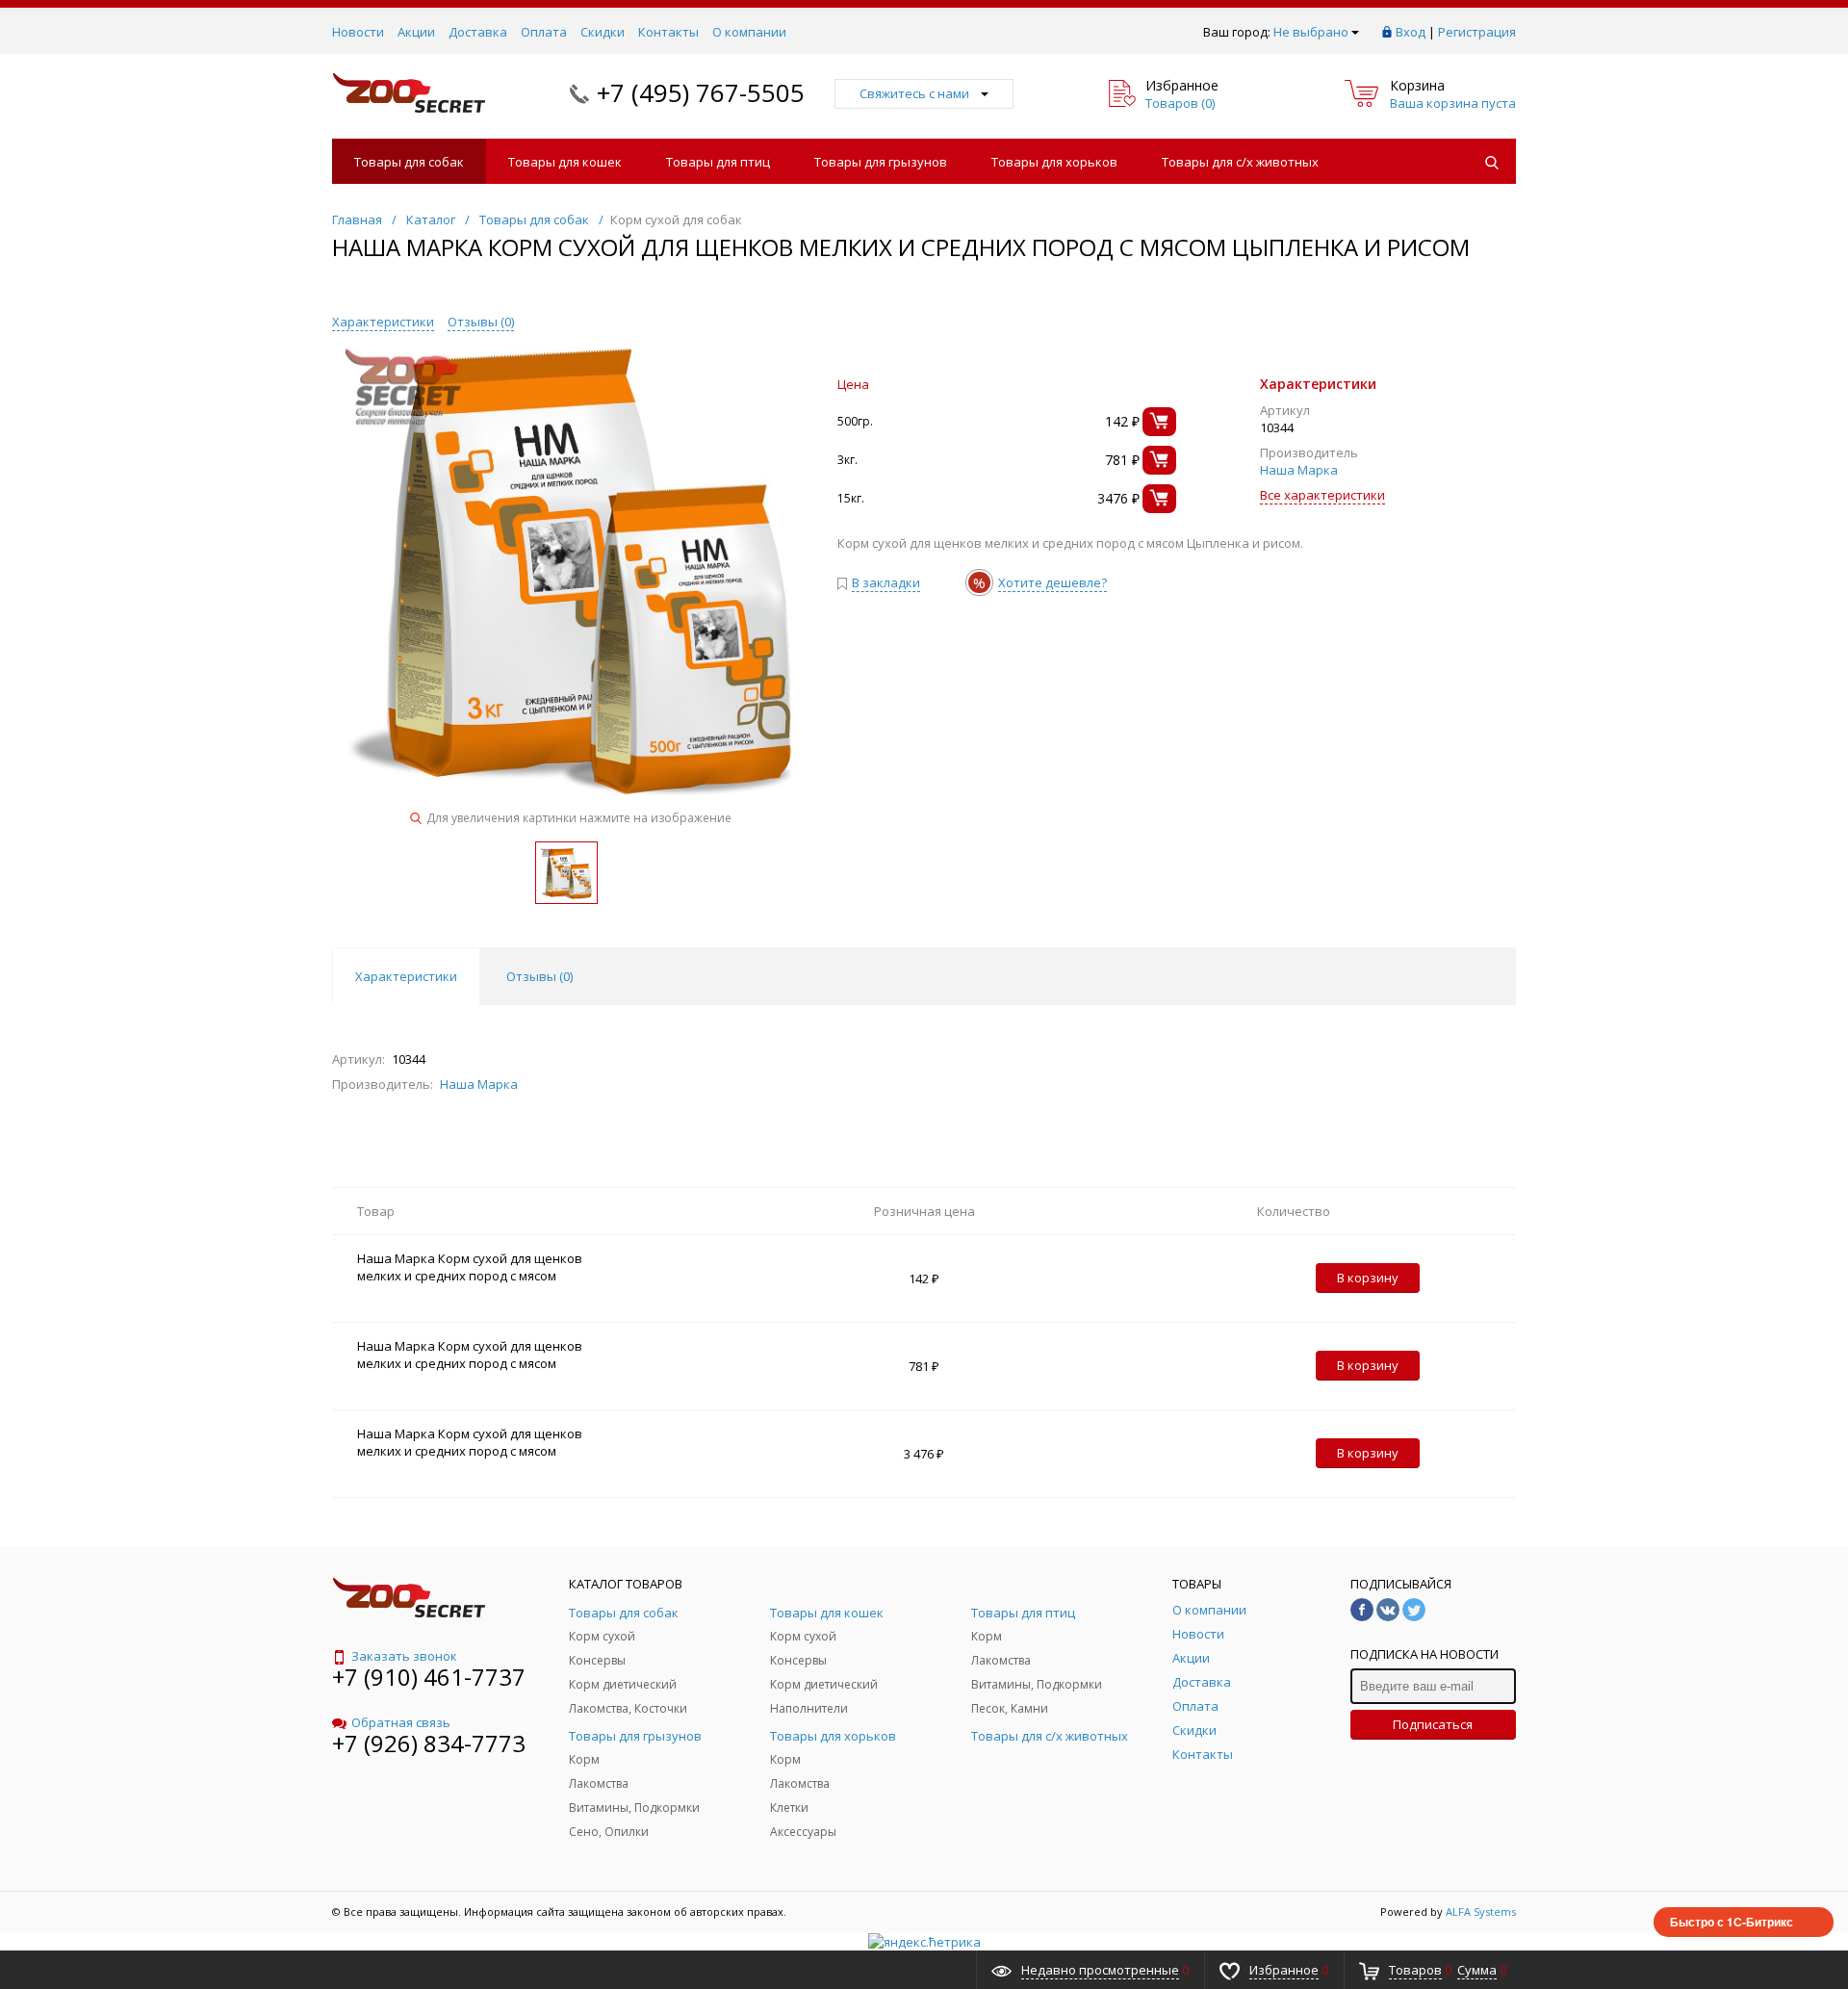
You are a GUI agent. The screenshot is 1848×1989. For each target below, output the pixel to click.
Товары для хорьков (1054, 162)
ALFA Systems (1481, 1912)
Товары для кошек (565, 162)
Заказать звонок (404, 1656)
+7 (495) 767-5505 (701, 92)
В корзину (1368, 1278)
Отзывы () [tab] (539, 976)
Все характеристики (1322, 495)
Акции (416, 32)
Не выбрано (1311, 32)
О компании (749, 32)
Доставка (478, 32)
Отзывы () (481, 322)
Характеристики (383, 322)
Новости (358, 32)
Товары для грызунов (881, 162)
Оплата (544, 32)
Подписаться (1433, 1724)
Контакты (668, 32)
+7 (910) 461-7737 (429, 1677)
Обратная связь (401, 1722)
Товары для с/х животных (1240, 162)
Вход (1411, 32)
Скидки (603, 32)
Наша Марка (1299, 470)
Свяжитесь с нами (914, 93)
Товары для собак (409, 162)
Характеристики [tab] (406, 976)
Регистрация (1477, 32)
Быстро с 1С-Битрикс (1732, 1922)
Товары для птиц (718, 162)
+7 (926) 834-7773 (429, 1743)
